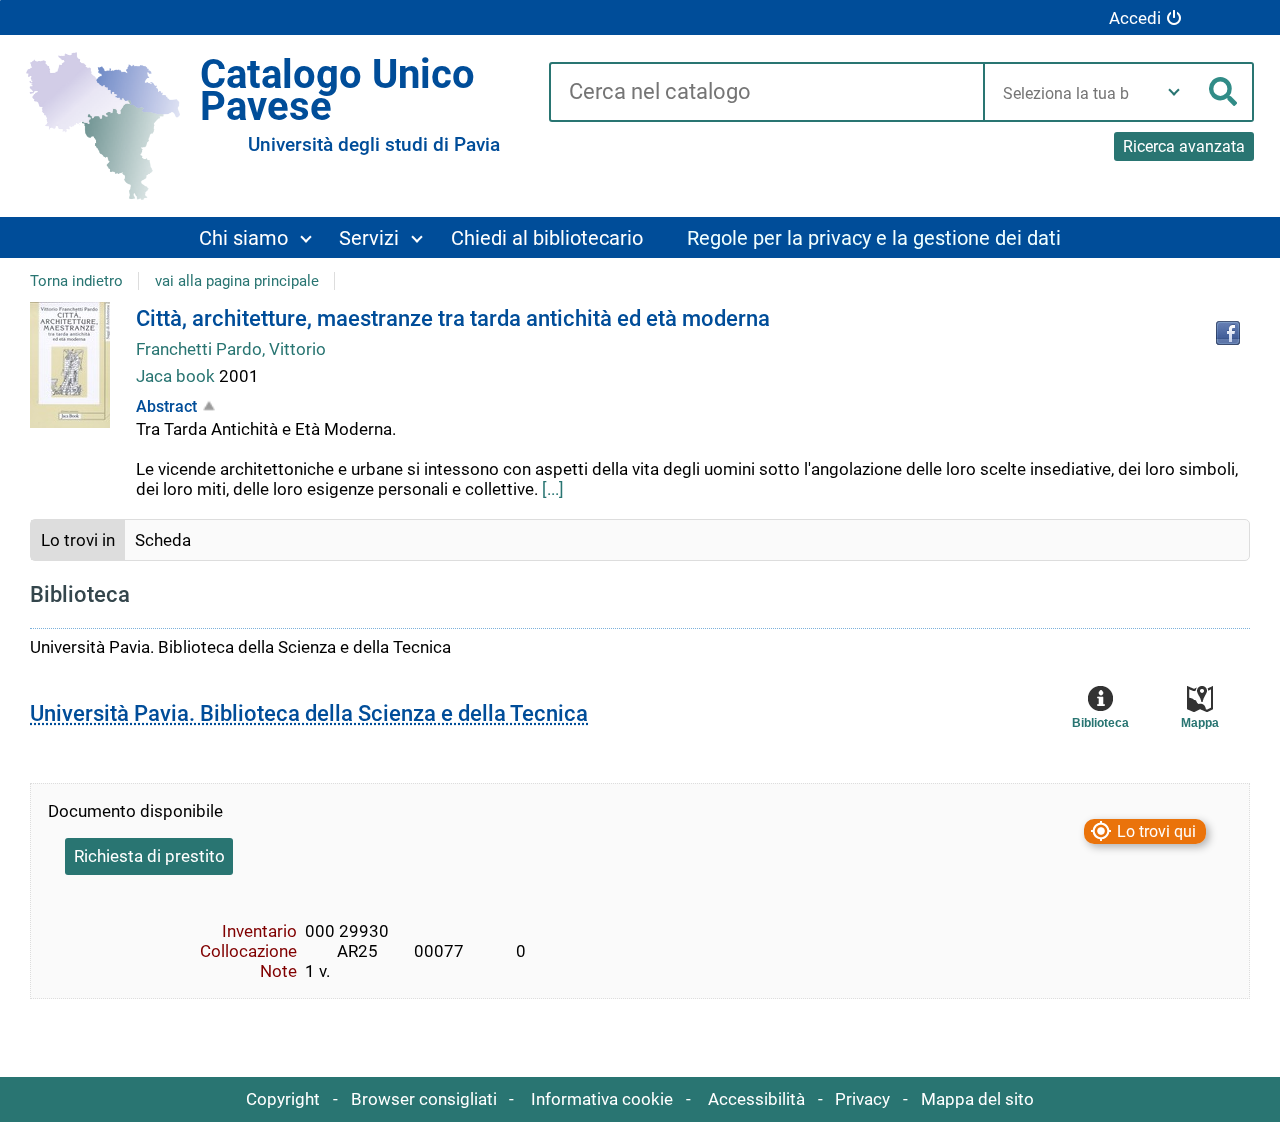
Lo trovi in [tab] (78, 540)
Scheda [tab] (163, 540)
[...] (553, 489)
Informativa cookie (602, 1099)
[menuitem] (255, 237)
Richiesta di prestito (149, 856)
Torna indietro (76, 281)
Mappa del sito (977, 1099)
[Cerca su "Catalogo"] (766, 93)
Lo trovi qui (1156, 831)
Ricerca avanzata (1184, 146)
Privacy (862, 1099)
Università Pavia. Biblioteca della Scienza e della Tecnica (309, 713)
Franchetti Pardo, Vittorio (231, 349)
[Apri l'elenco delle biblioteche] (1174, 92)
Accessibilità (756, 1099)
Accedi (1135, 18)
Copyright (283, 1099)
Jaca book (177, 376)
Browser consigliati (424, 1099)
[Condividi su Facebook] (1228, 333)
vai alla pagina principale (237, 281)
